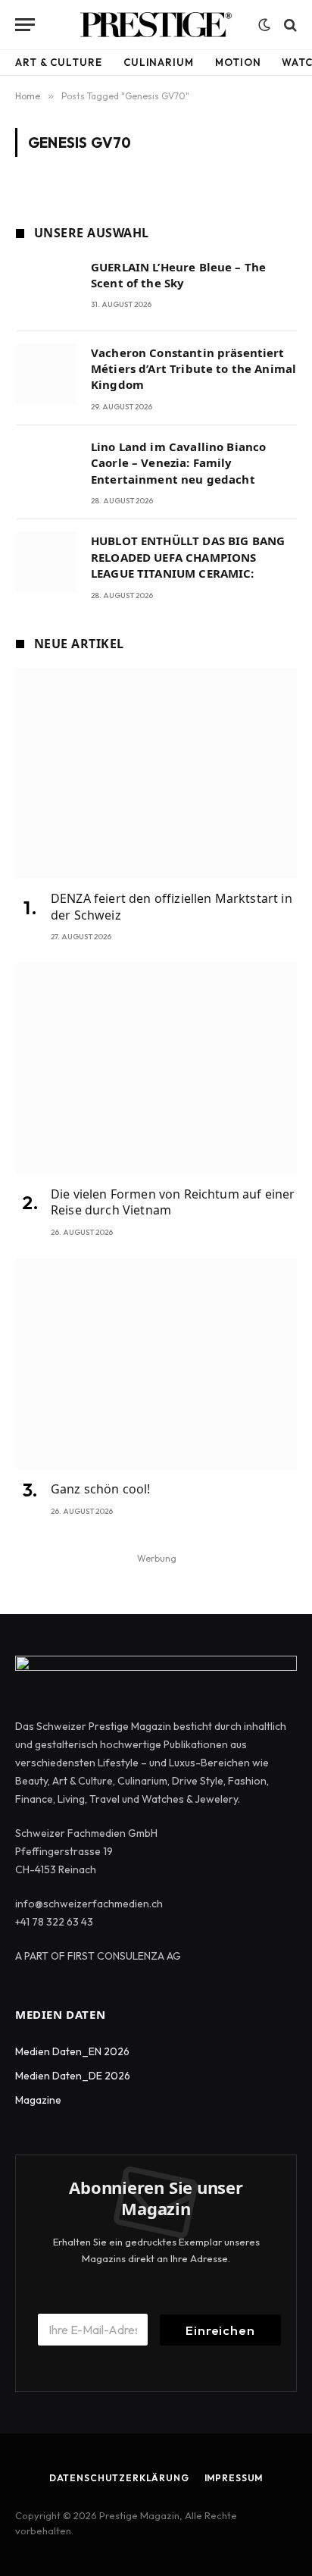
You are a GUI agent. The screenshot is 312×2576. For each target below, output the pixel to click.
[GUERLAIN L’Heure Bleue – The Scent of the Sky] (47, 288)
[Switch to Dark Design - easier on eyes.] (264, 25)
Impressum (234, 2478)
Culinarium (159, 62)
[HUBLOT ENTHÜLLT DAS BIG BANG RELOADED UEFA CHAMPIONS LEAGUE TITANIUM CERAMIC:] (47, 562)
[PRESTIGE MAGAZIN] (156, 25)
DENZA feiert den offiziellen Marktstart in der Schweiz (172, 907)
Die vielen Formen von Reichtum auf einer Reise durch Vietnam (173, 1202)
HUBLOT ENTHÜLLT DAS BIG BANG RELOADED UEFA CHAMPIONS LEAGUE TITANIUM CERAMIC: (188, 557)
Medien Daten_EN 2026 (72, 2051)
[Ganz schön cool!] (156, 1364)
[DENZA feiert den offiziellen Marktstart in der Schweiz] (156, 773)
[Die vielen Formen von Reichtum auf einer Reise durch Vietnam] (156, 1068)
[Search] (289, 25)
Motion (238, 62)
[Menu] (25, 25)
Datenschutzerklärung (119, 2478)
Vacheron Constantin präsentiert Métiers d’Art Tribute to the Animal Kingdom (193, 369)
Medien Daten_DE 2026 (73, 2076)
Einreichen (220, 2330)
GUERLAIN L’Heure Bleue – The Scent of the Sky (178, 275)
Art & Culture (59, 62)
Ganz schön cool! (101, 1489)
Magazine (38, 2100)
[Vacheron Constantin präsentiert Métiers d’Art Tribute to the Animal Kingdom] (47, 374)
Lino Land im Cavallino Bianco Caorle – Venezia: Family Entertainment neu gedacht (178, 463)
